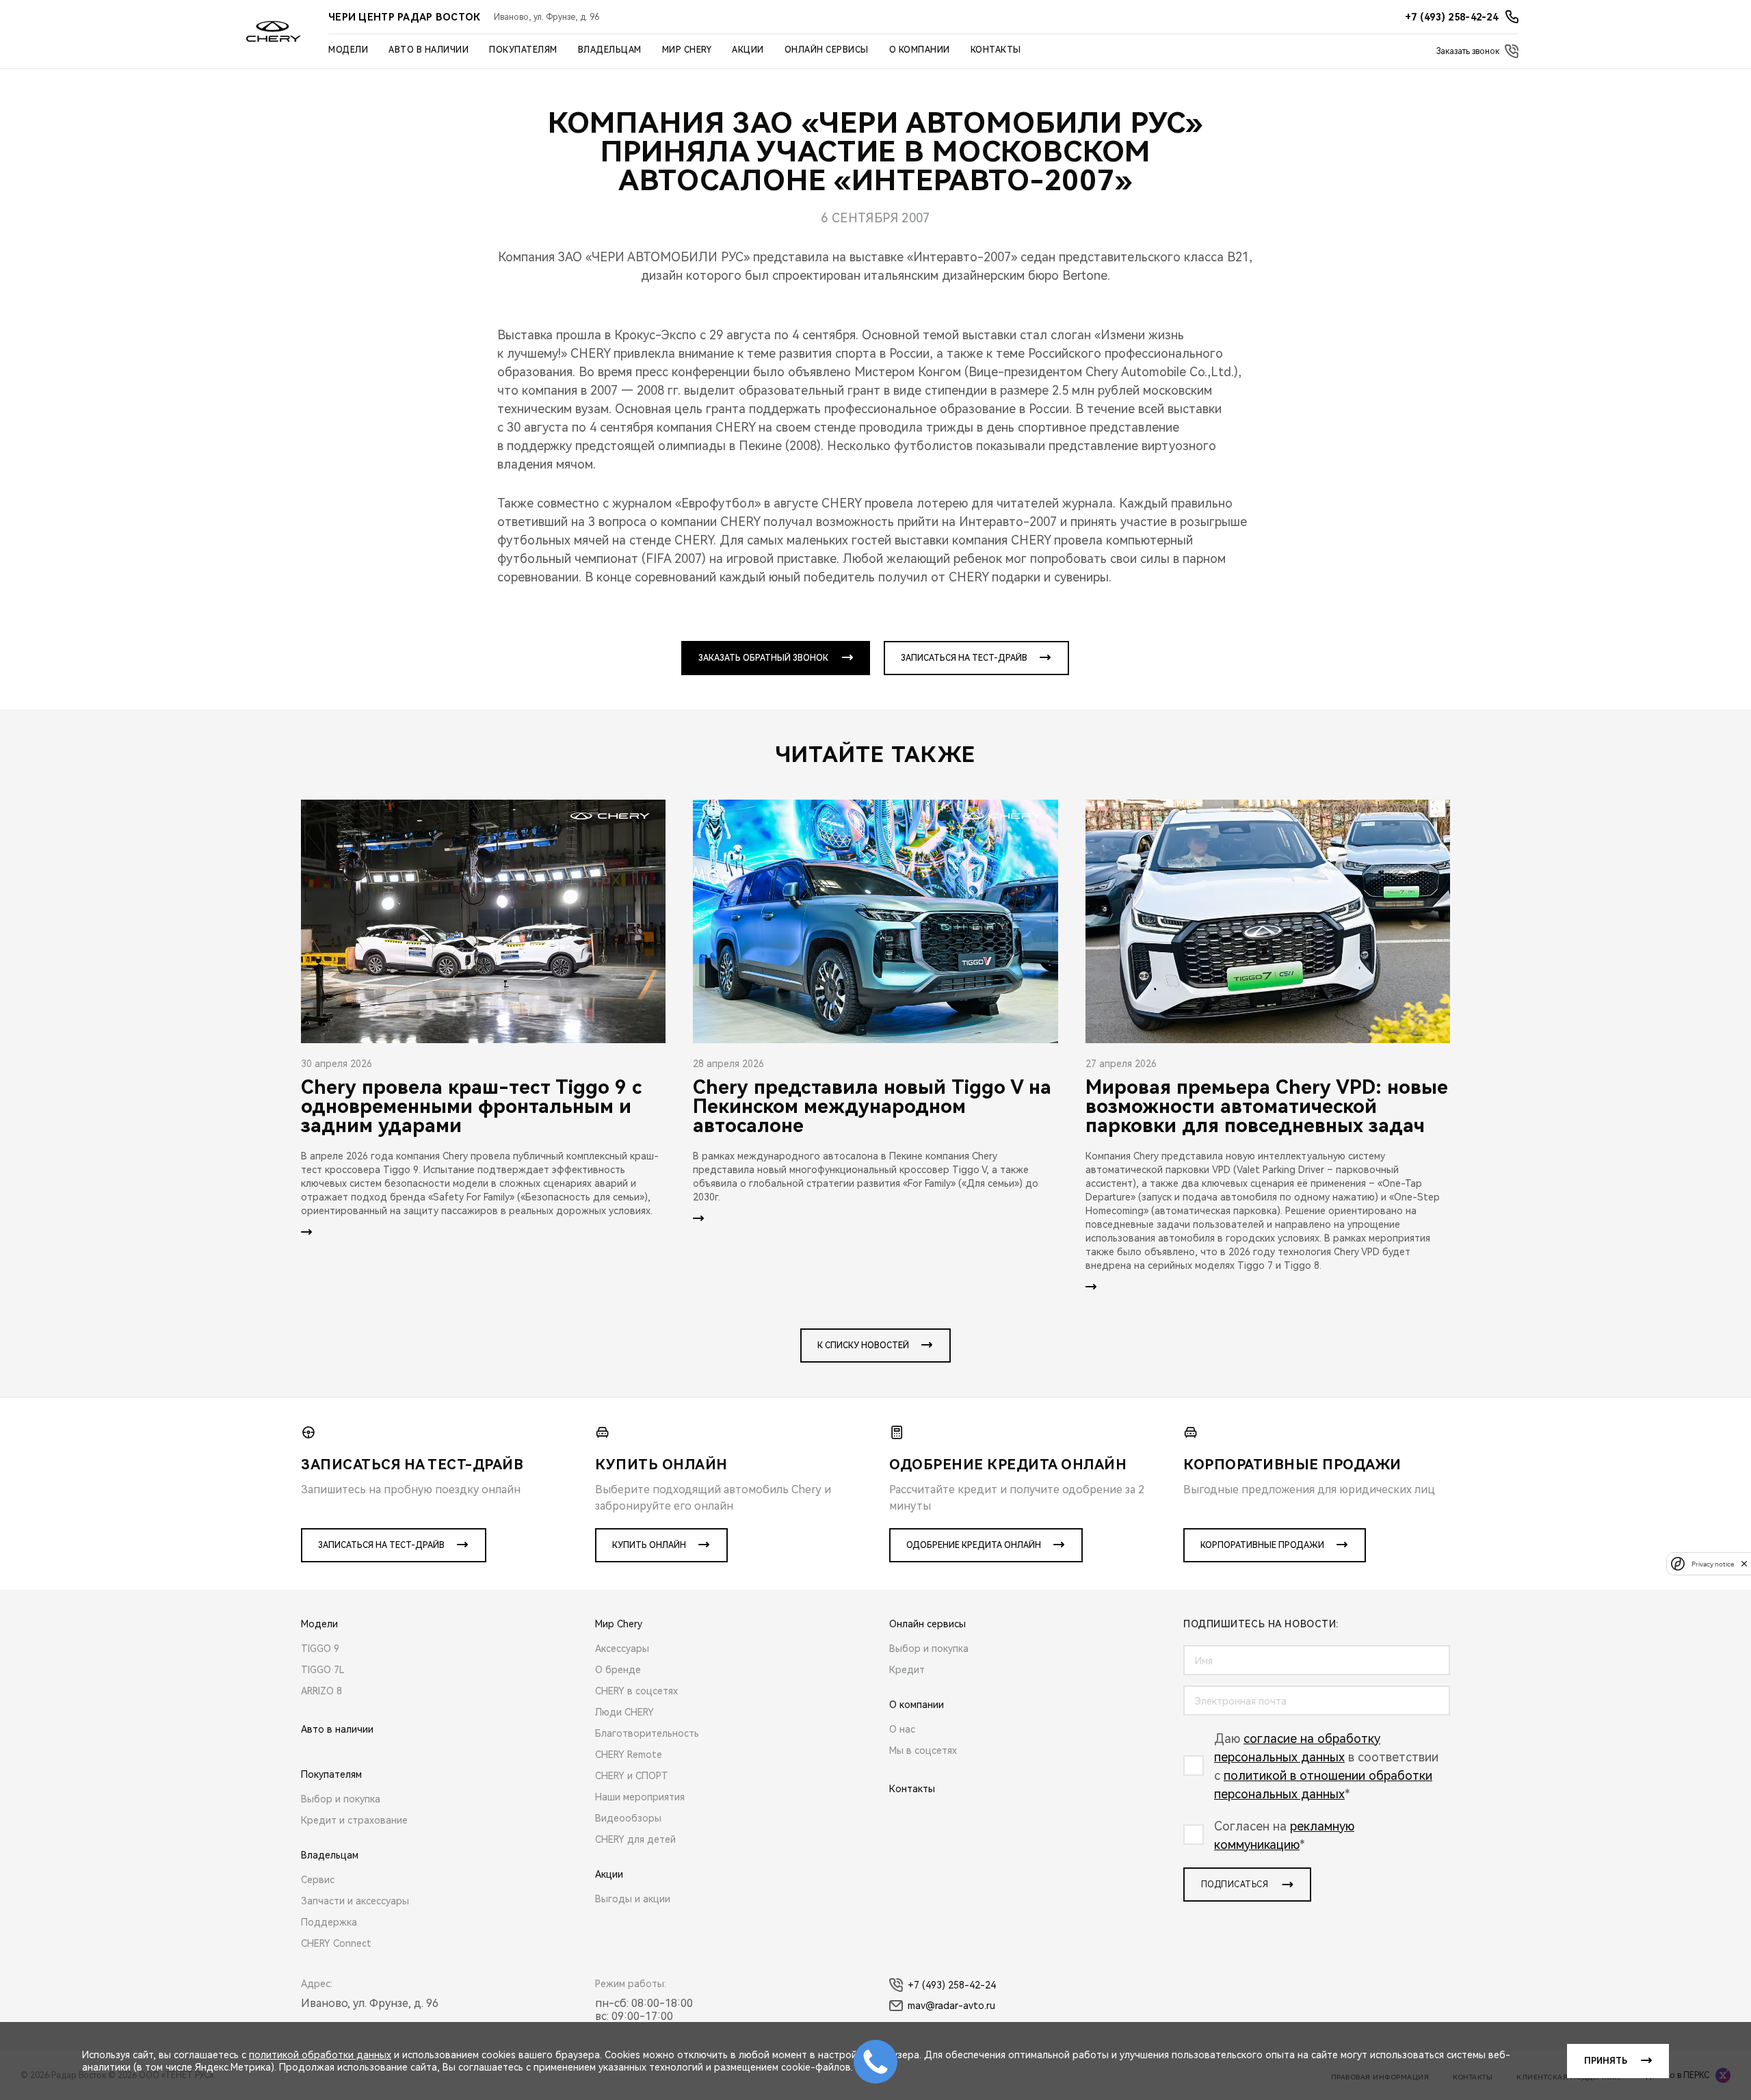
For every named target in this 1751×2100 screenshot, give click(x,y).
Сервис (318, 1880)
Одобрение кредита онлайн (974, 1545)
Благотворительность (647, 1733)
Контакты (996, 50)
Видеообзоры (628, 1818)
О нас (902, 1729)
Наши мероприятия (640, 1797)
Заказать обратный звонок (763, 658)
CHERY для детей (635, 1839)
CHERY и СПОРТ (632, 1776)
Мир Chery (687, 50)
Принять (1606, 2061)
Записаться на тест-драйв (964, 658)
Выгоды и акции (633, 1899)
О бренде (618, 1670)
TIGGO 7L (323, 1670)
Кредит (907, 1670)
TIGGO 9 (320, 1649)
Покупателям (523, 50)
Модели (348, 50)
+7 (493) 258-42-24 (952, 1985)
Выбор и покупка (341, 1799)
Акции (748, 50)
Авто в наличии (429, 50)
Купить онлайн (649, 1545)
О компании (920, 50)
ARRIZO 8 (321, 1691)
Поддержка (329, 1922)
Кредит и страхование (354, 1820)
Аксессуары (622, 1649)
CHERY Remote (629, 1755)
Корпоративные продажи (1262, 1545)
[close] (1744, 1563)
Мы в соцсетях (923, 1750)
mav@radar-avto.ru (951, 2006)
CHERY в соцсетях (636, 1691)
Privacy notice (1713, 1563)
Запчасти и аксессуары (355, 1901)
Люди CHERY (624, 1712)
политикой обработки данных (320, 2055)
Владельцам (610, 50)
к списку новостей (863, 1346)
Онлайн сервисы (827, 50)
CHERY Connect (336, 1943)
